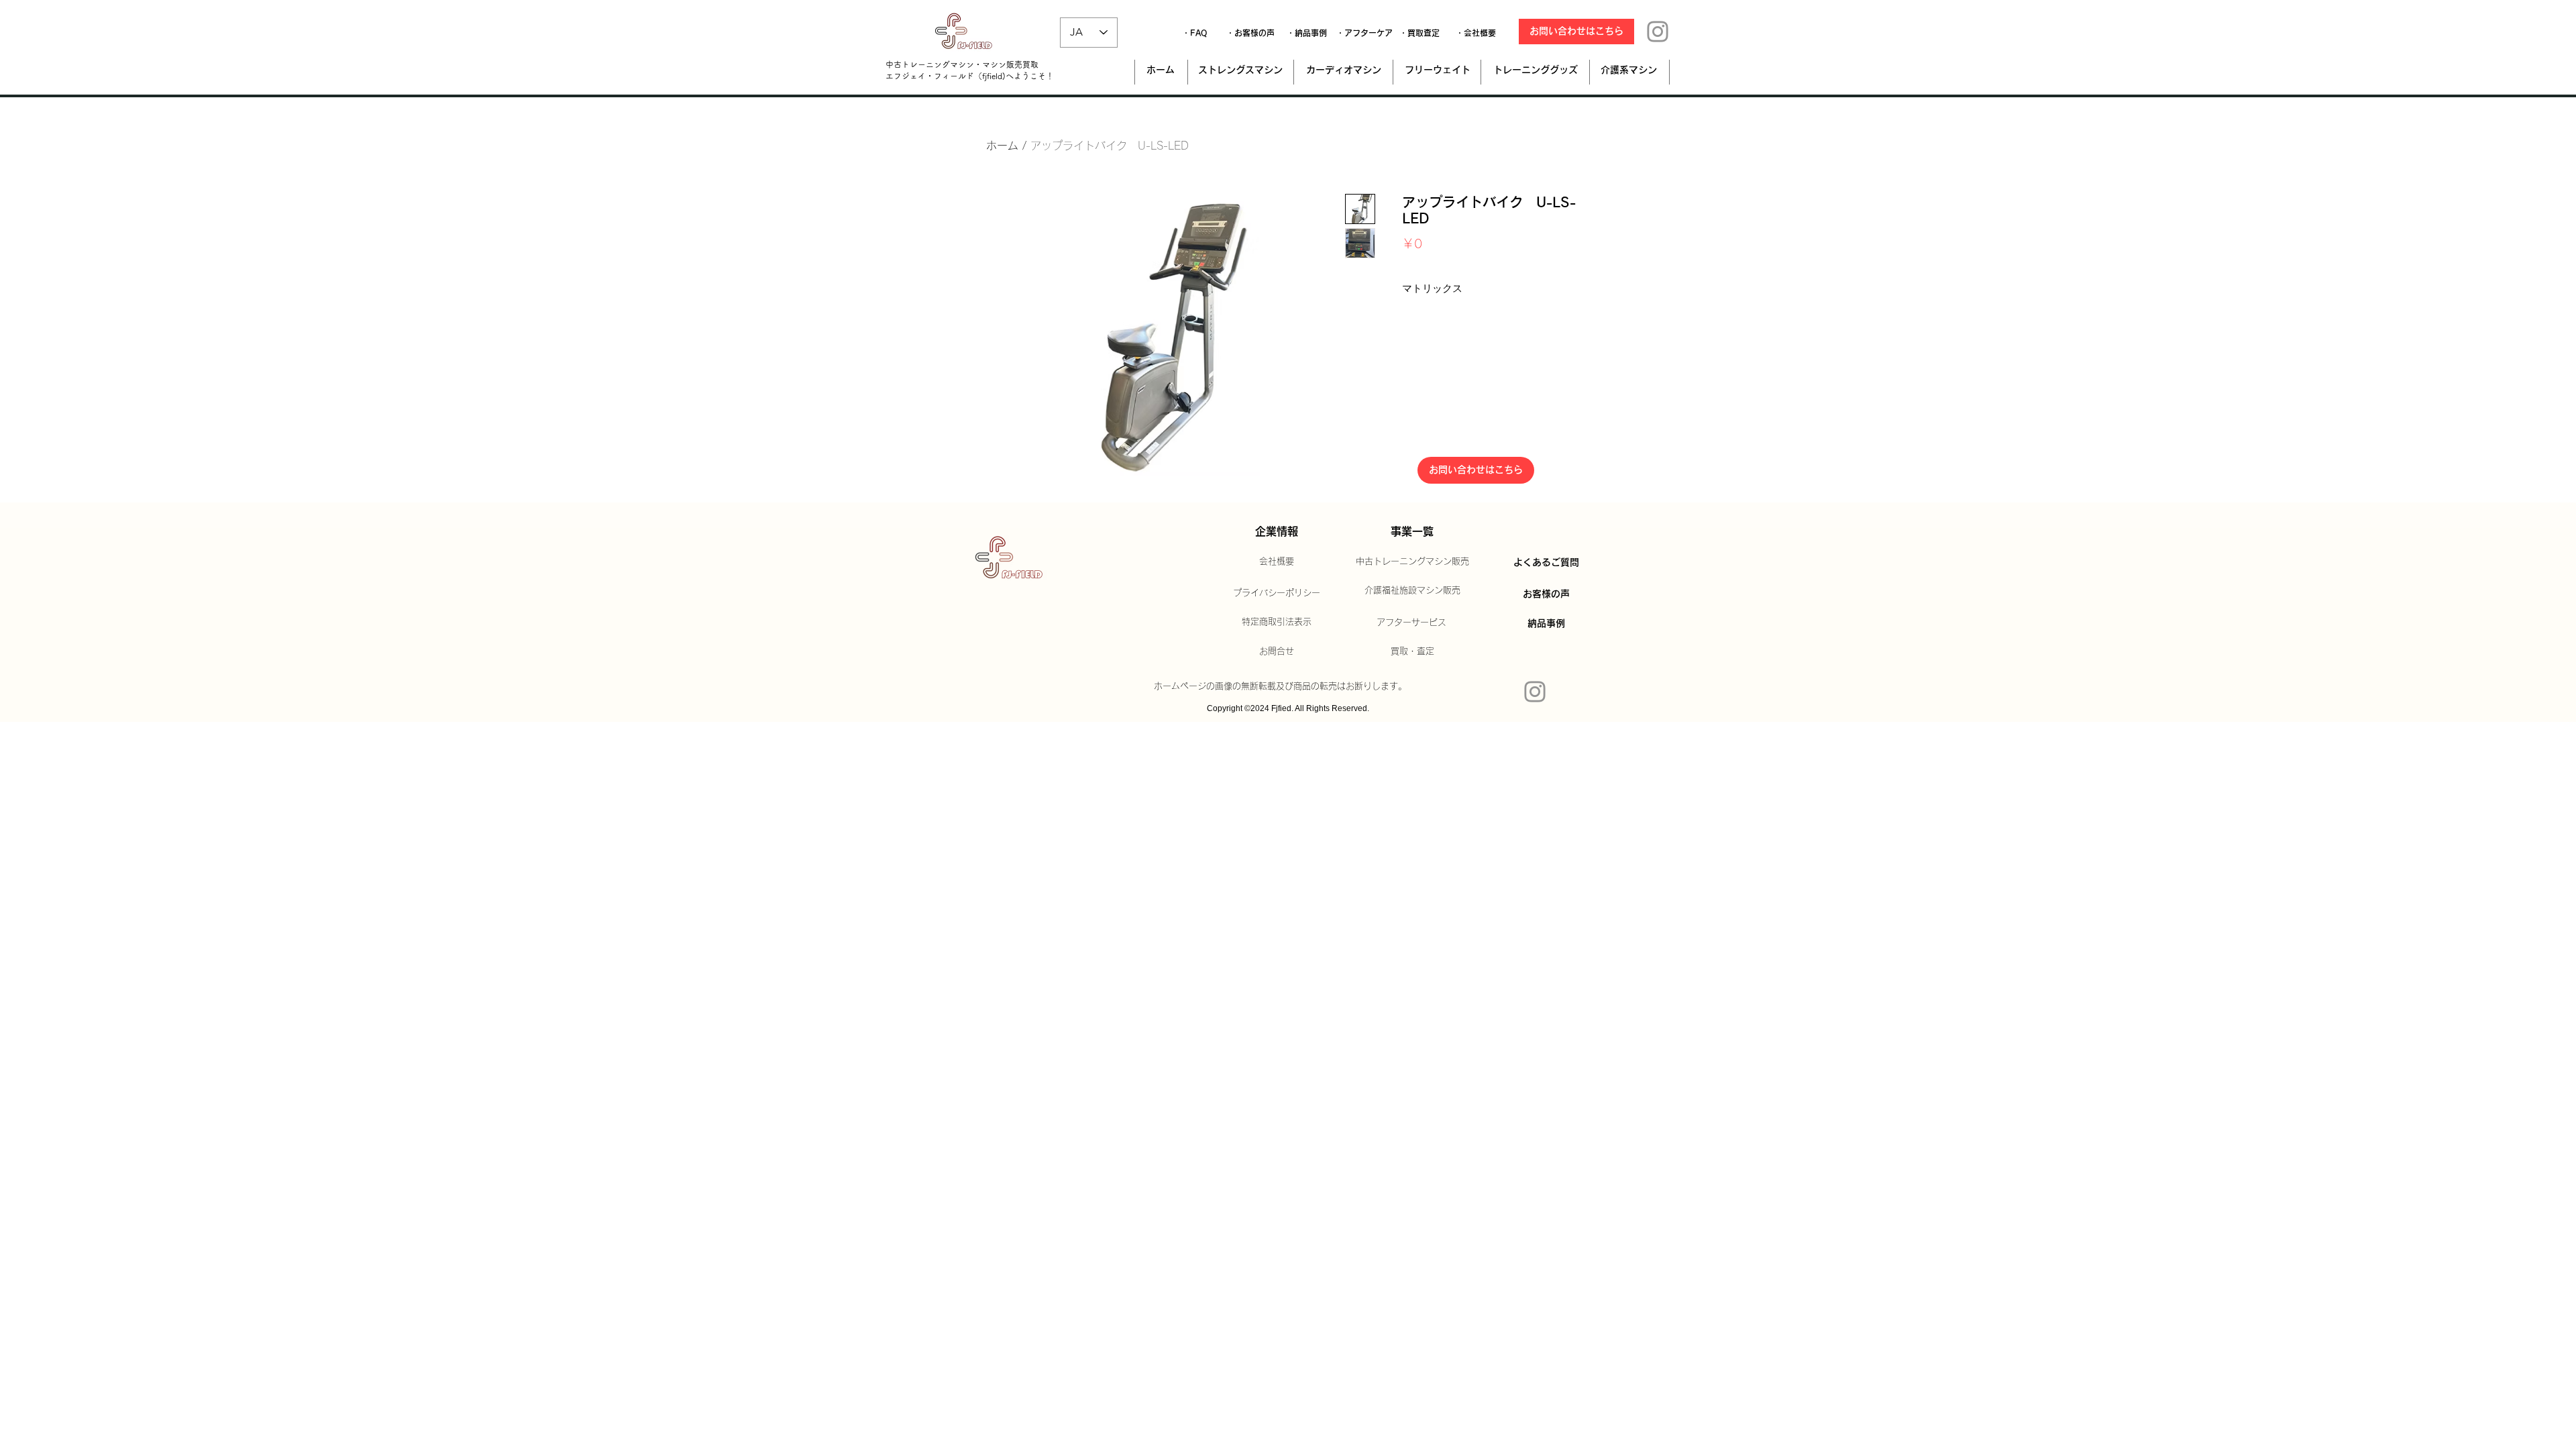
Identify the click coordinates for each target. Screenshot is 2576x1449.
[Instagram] (1658, 32)
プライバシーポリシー (1277, 593)
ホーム (1002, 146)
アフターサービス (1411, 622)
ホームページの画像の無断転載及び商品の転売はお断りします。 (1280, 686)
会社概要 (1277, 561)
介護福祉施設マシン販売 (1412, 590)
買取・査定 (1412, 651)
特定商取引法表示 (1277, 622)
